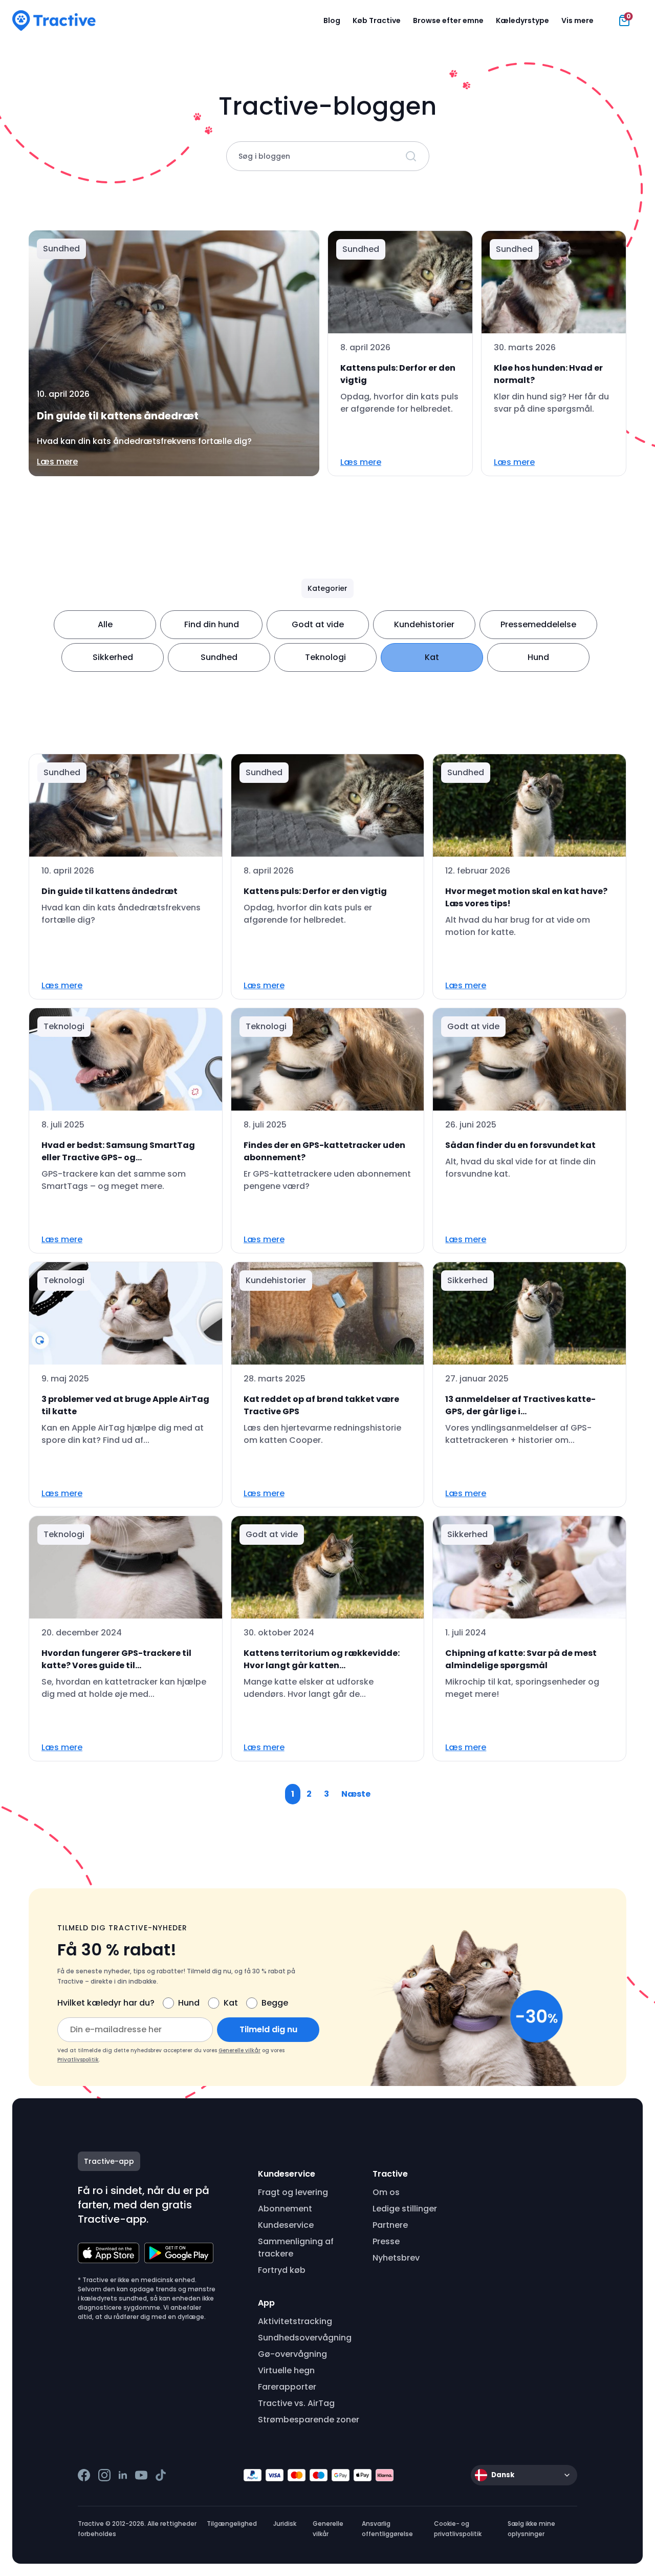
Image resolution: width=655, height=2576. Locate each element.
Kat (432, 657)
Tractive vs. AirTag (296, 2403)
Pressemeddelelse (538, 624)
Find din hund (212, 624)
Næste (356, 1794)
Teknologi (325, 657)
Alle (105, 624)
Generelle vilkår (239, 2050)
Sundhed (219, 657)
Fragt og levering (293, 2192)
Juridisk (285, 2524)
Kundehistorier (424, 624)
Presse (386, 2241)
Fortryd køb (282, 2270)
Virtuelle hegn (286, 2370)
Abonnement (285, 2209)
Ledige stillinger (405, 2209)
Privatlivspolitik (78, 2060)
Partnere (390, 2225)
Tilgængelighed (232, 2524)
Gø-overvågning (292, 2354)
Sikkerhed (113, 657)
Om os (386, 2192)
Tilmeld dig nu (268, 2029)
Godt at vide (318, 624)
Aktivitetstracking (295, 2321)
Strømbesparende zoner (309, 2420)
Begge (275, 2003)
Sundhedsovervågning (305, 2338)
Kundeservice (286, 2225)
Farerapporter (287, 2387)
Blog (332, 20)
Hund (538, 657)
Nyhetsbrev (396, 2258)
